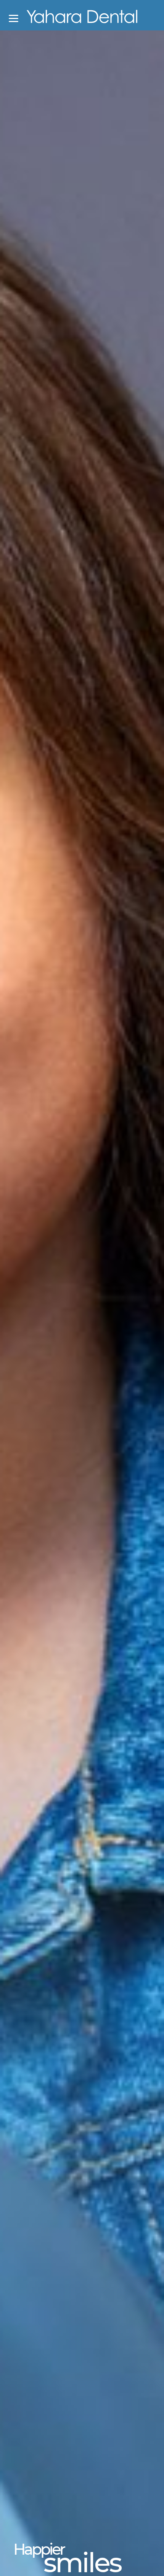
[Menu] (14, 18)
